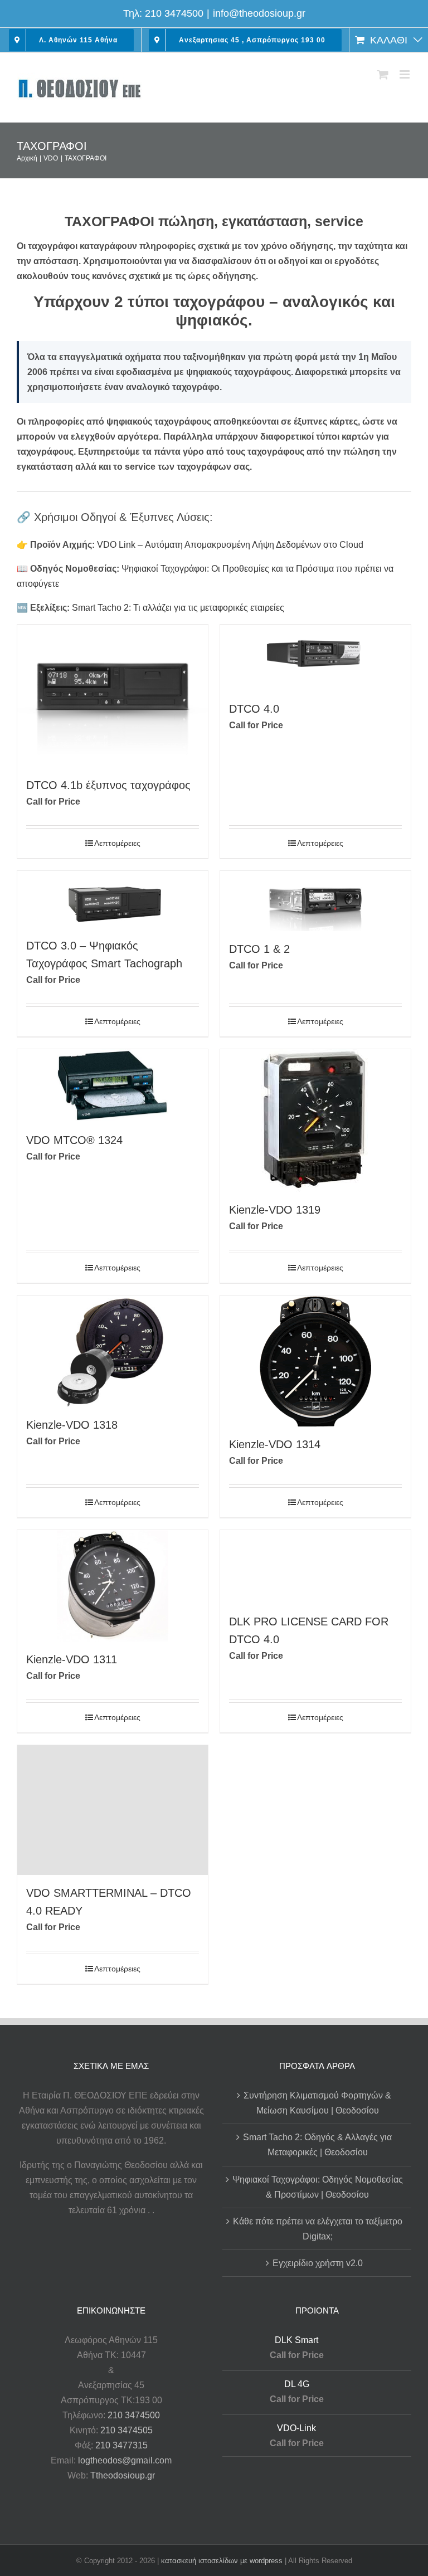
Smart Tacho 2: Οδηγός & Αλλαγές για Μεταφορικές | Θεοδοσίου (317, 2145)
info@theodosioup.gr (259, 13)
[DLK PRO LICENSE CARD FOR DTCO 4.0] (315, 1567)
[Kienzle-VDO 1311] (113, 1586)
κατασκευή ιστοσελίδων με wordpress (222, 2561)
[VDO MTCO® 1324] (113, 1086)
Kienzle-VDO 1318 (72, 1425)
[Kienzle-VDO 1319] (315, 1121)
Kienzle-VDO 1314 (275, 1444)
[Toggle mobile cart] (383, 74)
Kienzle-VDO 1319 (275, 1210)
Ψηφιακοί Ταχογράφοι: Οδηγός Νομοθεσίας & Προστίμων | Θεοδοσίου (318, 2187)
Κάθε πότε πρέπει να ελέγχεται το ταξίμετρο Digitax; (318, 2229)
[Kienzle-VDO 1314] (315, 1361)
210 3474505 (127, 2430)
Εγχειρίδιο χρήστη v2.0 (318, 2263)
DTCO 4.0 (254, 709)
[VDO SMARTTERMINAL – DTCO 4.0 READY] (113, 1810)
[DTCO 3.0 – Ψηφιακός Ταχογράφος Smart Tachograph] (113, 899)
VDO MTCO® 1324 (74, 1140)
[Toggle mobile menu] (405, 74)
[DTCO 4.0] (315, 658)
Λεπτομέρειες (117, 843)
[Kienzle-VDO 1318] (113, 1351)
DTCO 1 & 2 (259, 949)
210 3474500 (174, 13)
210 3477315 (121, 2445)
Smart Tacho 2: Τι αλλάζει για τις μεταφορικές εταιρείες (178, 608)
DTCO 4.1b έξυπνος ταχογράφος (108, 785)
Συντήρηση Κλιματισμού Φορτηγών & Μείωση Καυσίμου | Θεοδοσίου (317, 2103)
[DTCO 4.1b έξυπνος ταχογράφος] (113, 696)
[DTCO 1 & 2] (315, 901)
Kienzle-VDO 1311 (72, 1659)
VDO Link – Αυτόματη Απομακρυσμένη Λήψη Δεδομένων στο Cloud (230, 545)
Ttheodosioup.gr (123, 2475)
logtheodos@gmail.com (125, 2460)
